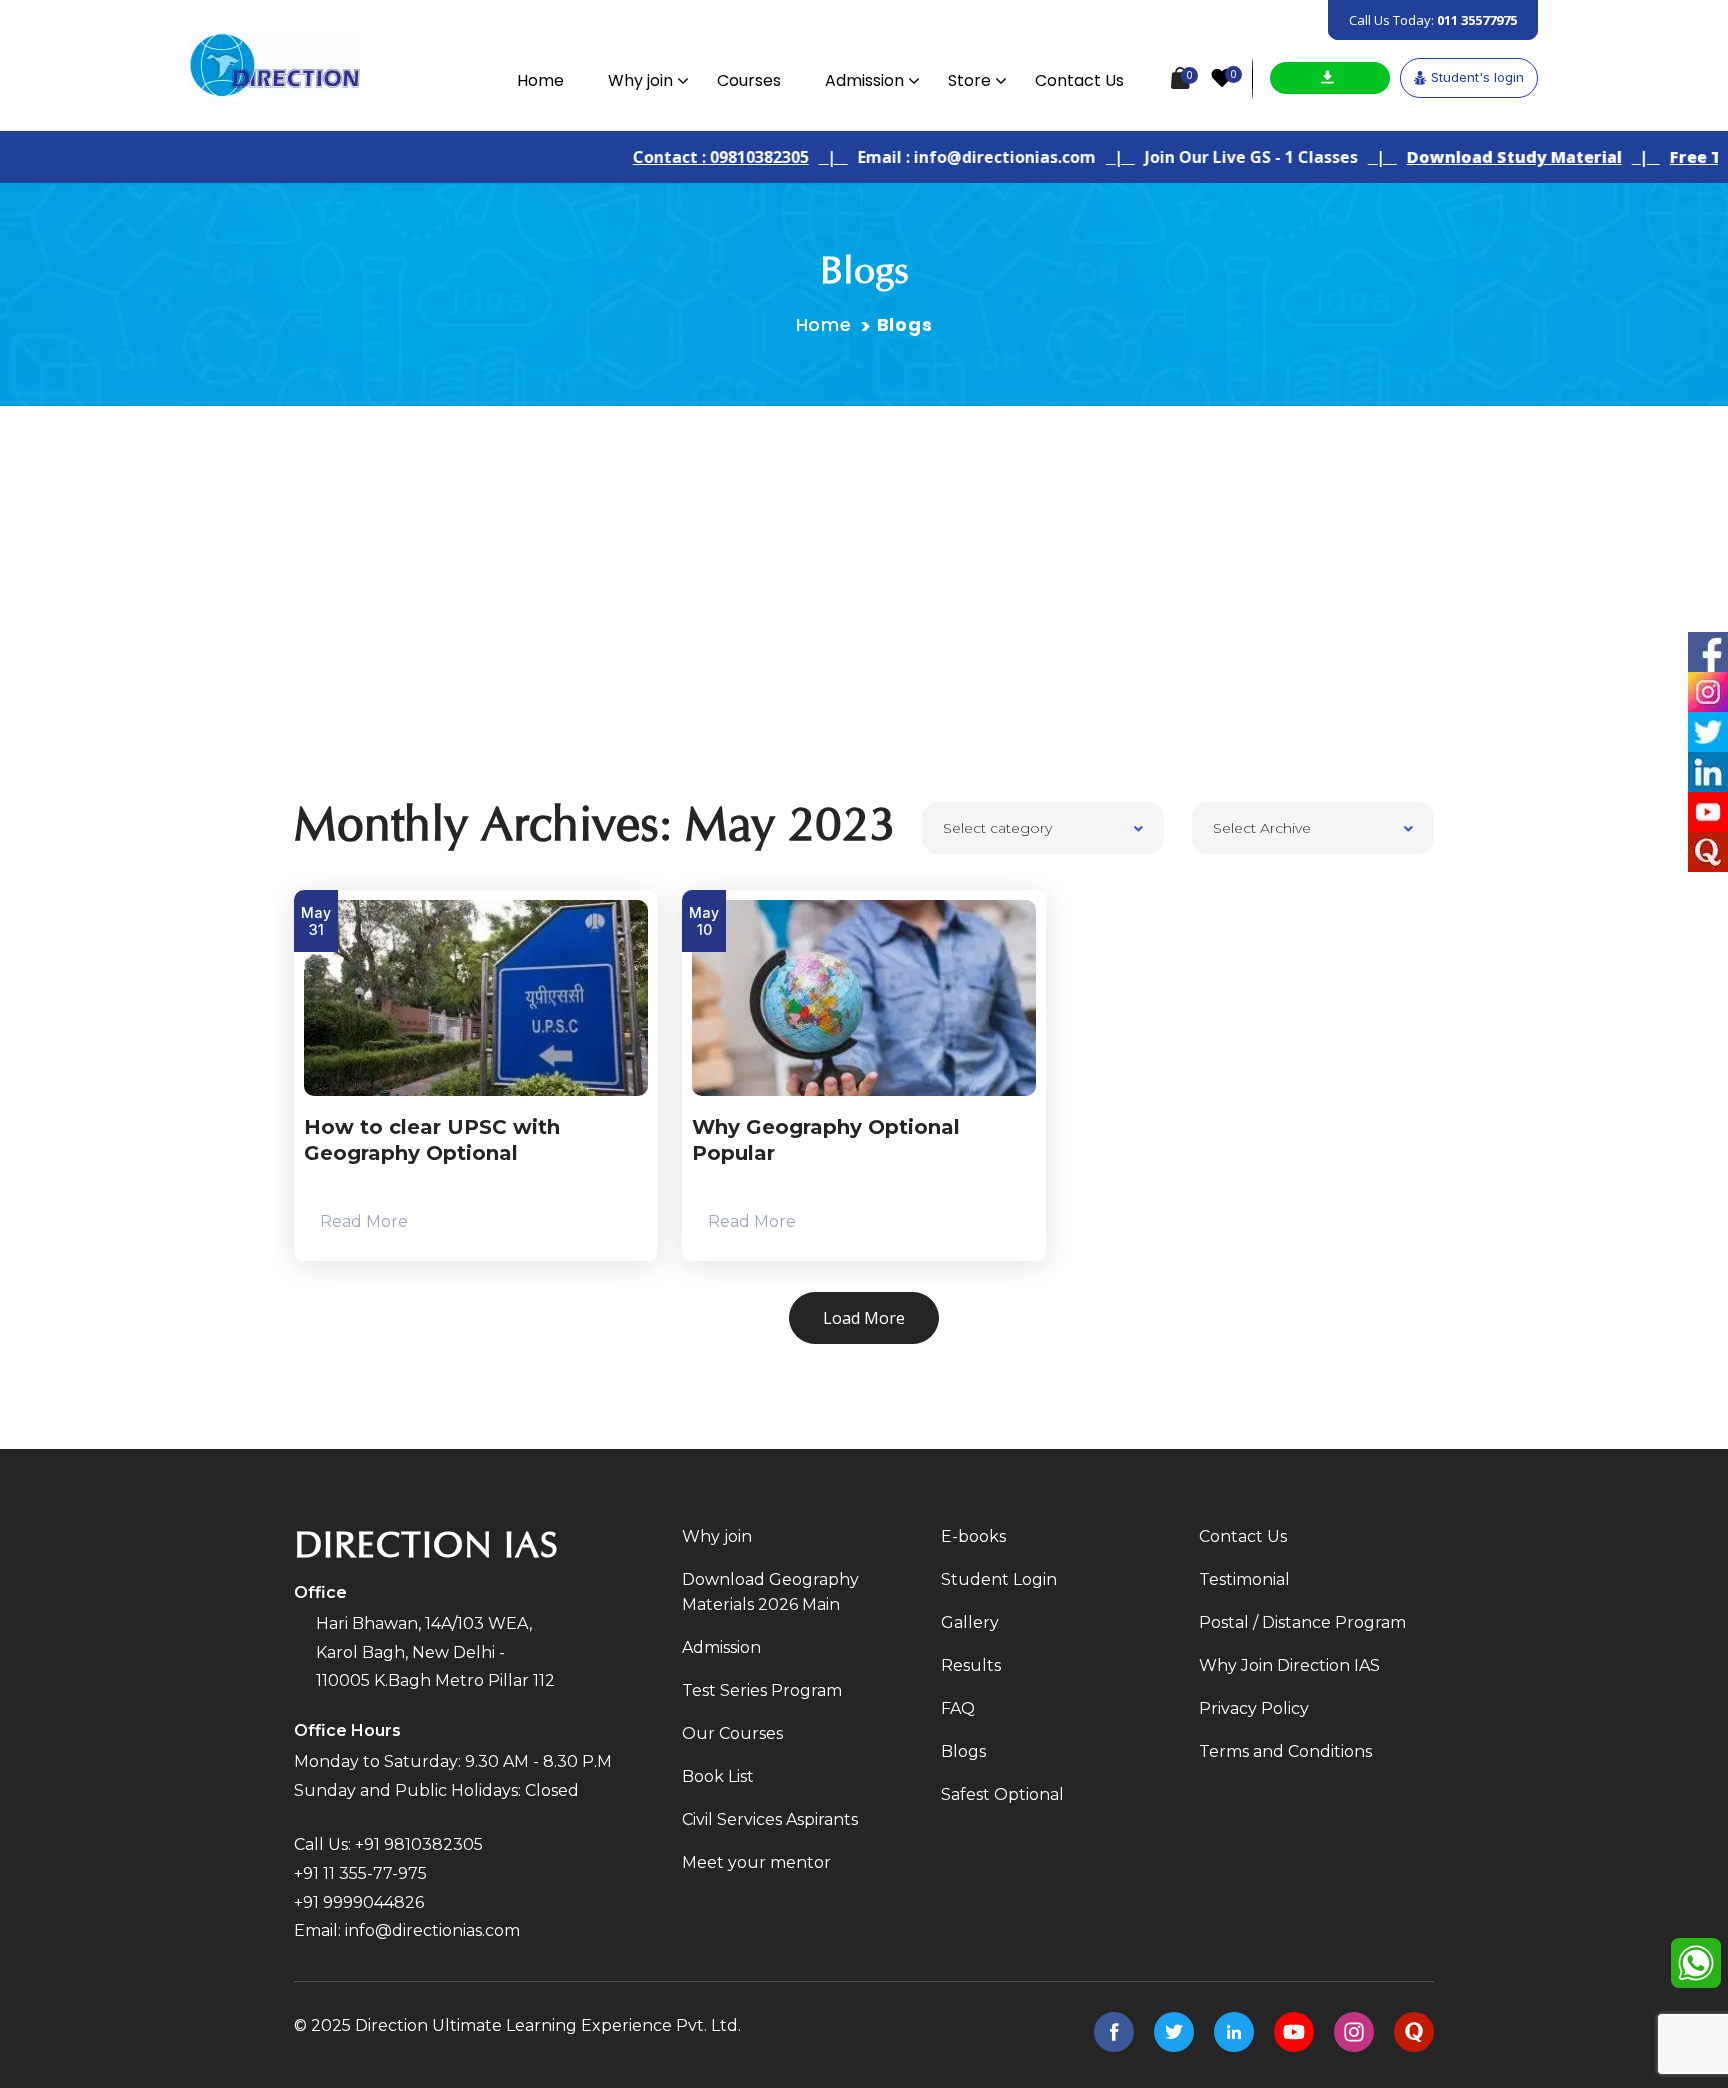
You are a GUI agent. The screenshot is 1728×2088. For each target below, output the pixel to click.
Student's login (1477, 77)
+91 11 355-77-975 (360, 1873)
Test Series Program (762, 1690)
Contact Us (1079, 80)
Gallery (970, 1622)
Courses (749, 80)
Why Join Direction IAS (1289, 1665)
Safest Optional (1002, 1794)
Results (971, 1665)
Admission (864, 80)
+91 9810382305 (419, 1844)
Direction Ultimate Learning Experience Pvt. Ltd (546, 2025)
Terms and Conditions (1285, 1751)
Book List (718, 1776)
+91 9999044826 (359, 1902)
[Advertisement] (864, 556)
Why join (640, 80)
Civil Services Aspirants (770, 1819)
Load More (864, 1318)
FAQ (958, 1708)
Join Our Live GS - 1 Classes (1204, 157)
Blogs (963, 1751)
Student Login (999, 1579)
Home (540, 80)
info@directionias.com (432, 1930)
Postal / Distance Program (1302, 1622)
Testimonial (1244, 1579)
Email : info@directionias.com (930, 157)
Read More (362, 1221)
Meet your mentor (756, 1862)
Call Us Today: (1433, 20)
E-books (973, 1536)
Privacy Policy (1254, 1708)
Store (969, 80)
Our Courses (732, 1733)
